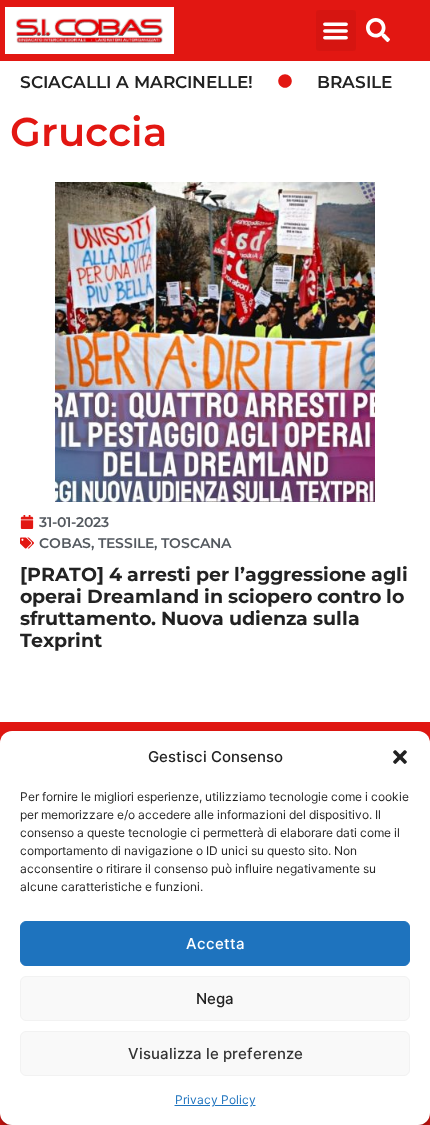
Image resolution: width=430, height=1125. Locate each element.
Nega (215, 998)
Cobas (65, 543)
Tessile (126, 543)
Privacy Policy (215, 1099)
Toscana (196, 543)
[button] (400, 757)
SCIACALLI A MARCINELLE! (136, 82)
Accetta (215, 943)
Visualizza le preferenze (215, 1053)
